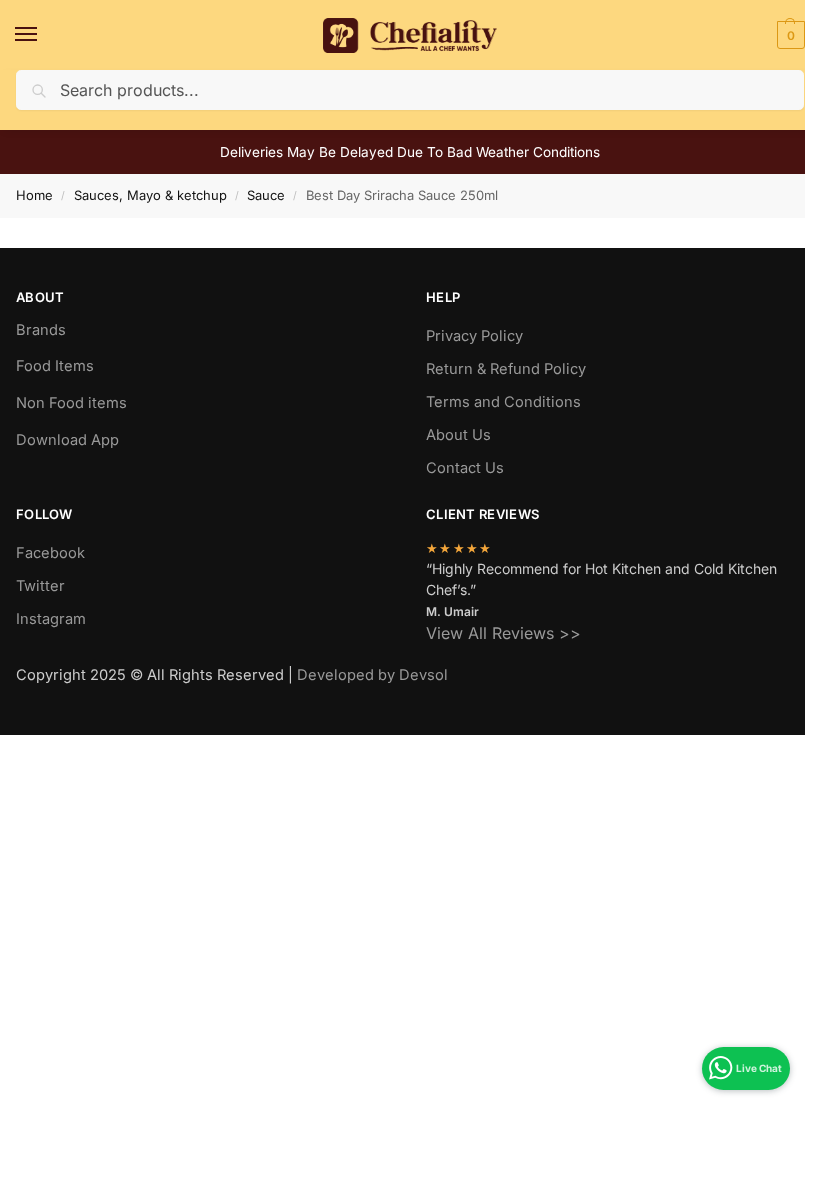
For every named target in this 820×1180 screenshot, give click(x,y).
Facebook (50, 553)
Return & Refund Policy (506, 369)
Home (34, 195)
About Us (458, 435)
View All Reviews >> (503, 633)
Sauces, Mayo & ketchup (150, 195)
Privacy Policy (474, 336)
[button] (788, 35)
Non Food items (73, 403)
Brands (41, 330)
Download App (67, 440)
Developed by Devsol (372, 675)
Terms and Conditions (503, 402)
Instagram (51, 619)
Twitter (40, 586)
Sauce (266, 195)
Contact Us (465, 468)
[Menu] (45, 35)
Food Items (55, 366)
